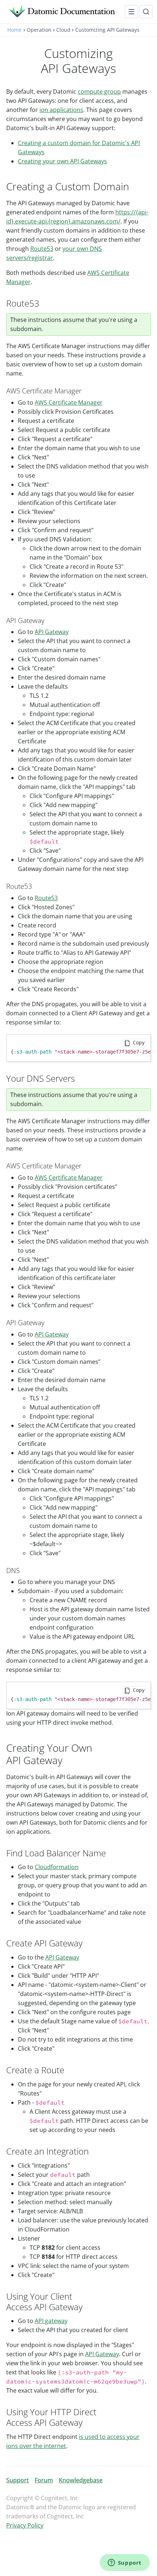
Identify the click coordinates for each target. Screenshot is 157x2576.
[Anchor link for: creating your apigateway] (68, 1760)
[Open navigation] (131, 12)
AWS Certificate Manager (69, 402)
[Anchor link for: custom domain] (135, 186)
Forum (44, 2480)
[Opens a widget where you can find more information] (125, 2563)
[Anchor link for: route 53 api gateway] (48, 620)
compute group (99, 92)
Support (18, 2480)
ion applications (61, 110)
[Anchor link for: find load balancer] (110, 1853)
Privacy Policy (25, 2525)
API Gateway (52, 632)
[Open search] (146, 12)
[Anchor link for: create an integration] (93, 2151)
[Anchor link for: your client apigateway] (87, 2306)
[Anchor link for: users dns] (79, 1078)
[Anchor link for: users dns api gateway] (48, 1322)
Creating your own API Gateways (62, 161)
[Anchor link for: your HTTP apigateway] (87, 2422)
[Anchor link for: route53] (36, 886)
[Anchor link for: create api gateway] (87, 1943)
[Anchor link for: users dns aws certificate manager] (85, 1165)
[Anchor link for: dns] (23, 1570)
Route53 (42, 249)
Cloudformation (57, 1867)
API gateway (51, 2321)
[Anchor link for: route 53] (44, 303)
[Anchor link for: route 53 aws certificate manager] (85, 390)
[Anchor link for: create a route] (69, 2069)
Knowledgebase (81, 2480)
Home (14, 30)
